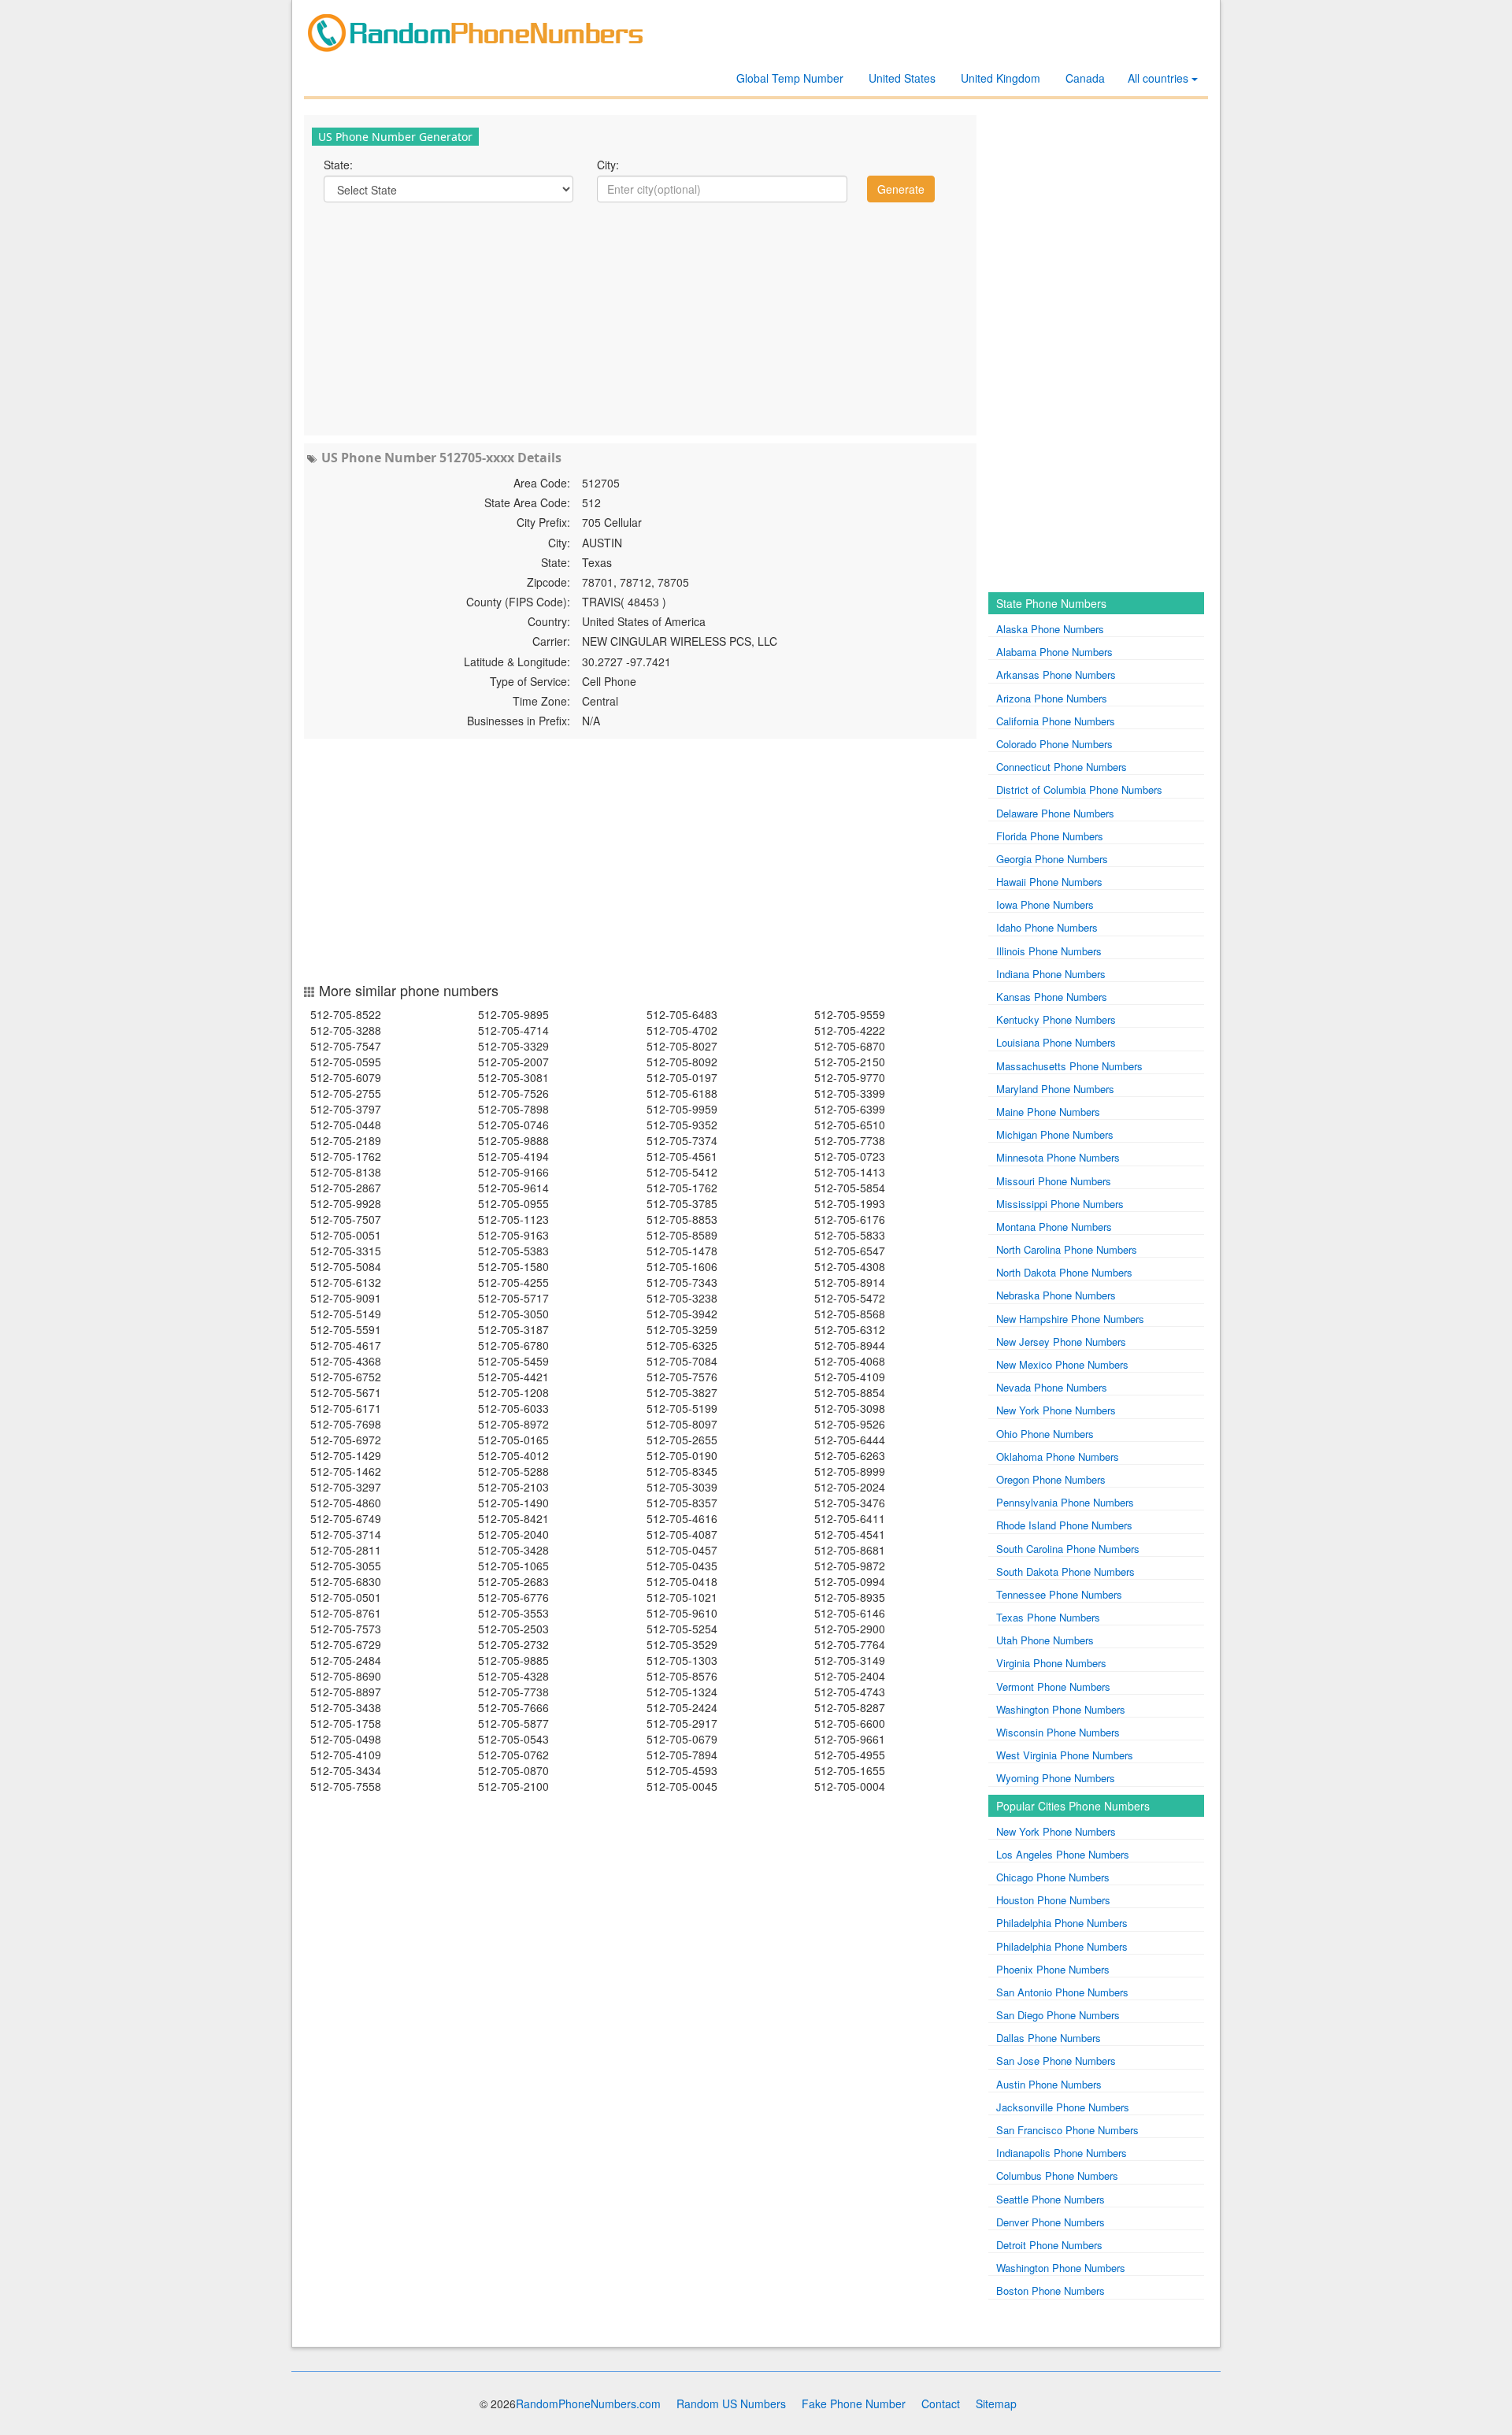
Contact (941, 2403)
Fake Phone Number (854, 2403)
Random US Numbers (731, 2403)
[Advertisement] (640, 317)
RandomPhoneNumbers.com (588, 2403)
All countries (1160, 78)
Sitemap (996, 2403)
